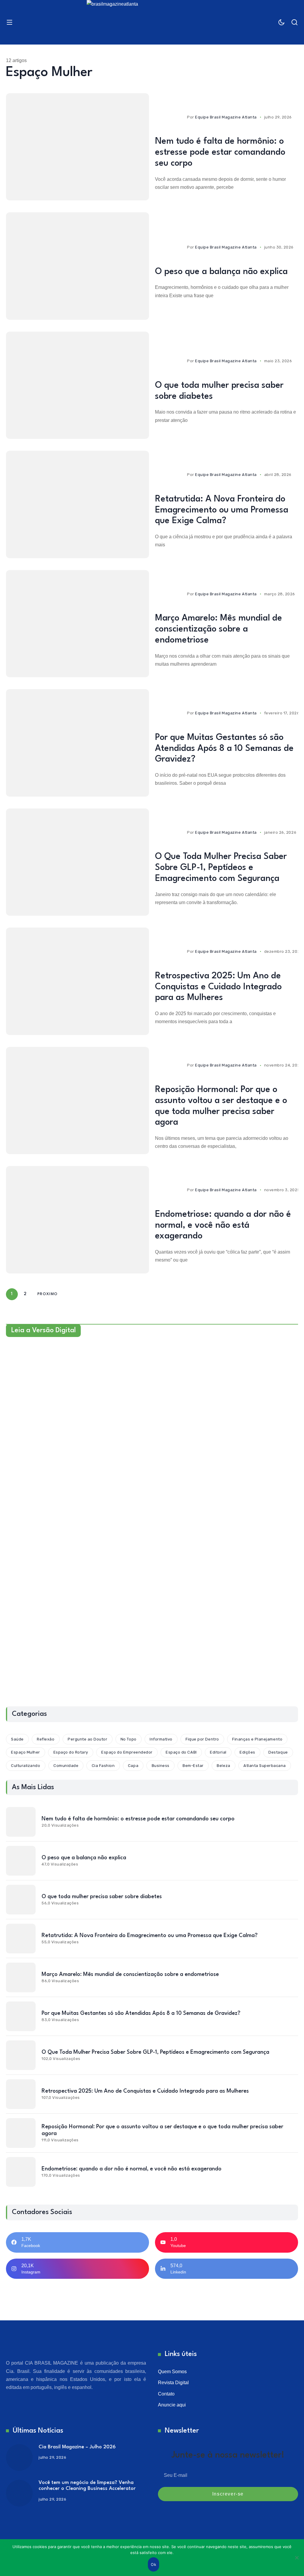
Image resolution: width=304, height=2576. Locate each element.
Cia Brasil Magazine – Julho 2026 (77, 2447)
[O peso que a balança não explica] (77, 266)
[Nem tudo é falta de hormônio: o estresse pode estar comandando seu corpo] (77, 147)
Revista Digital (173, 2383)
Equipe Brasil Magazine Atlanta (226, 117)
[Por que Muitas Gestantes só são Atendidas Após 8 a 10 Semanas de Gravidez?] (77, 743)
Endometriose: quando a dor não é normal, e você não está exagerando (223, 1226)
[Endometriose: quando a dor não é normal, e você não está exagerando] (77, 1220)
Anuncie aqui (172, 2405)
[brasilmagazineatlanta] (152, 22)
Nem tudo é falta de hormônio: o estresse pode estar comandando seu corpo (220, 152)
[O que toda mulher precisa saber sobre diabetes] (77, 385)
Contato (166, 2394)
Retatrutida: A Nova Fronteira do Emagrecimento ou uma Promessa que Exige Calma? (222, 510)
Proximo (48, 1294)
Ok (153, 2564)
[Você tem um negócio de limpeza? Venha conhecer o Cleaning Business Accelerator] (19, 2493)
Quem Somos (172, 2372)
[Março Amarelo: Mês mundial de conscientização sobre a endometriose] (77, 624)
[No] (297, 2558)
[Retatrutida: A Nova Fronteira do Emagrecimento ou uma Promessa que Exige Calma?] (77, 504)
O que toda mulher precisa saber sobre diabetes (102, 1897)
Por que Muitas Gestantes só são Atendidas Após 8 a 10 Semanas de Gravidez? (224, 749)
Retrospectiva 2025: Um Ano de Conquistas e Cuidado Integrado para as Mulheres (218, 987)
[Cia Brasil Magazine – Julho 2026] (19, 2458)
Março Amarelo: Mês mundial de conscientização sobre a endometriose (218, 629)
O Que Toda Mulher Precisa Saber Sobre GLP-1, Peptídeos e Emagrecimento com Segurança (221, 868)
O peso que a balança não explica (221, 272)
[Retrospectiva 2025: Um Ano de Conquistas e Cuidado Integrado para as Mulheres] (77, 981)
